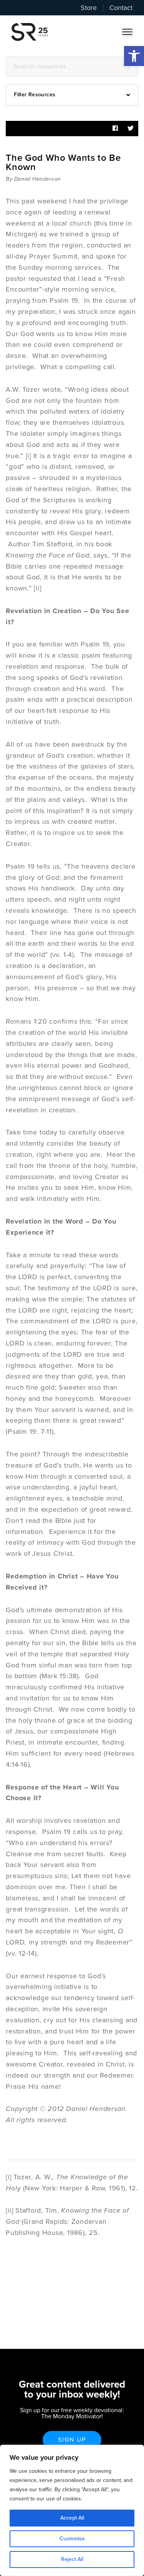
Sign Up (72, 2440)
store (89, 8)
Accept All (72, 2518)
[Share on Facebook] (115, 129)
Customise (72, 2539)
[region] (72, 2510)
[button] (134, 56)
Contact (121, 8)
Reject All (72, 2559)
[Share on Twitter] (131, 129)
